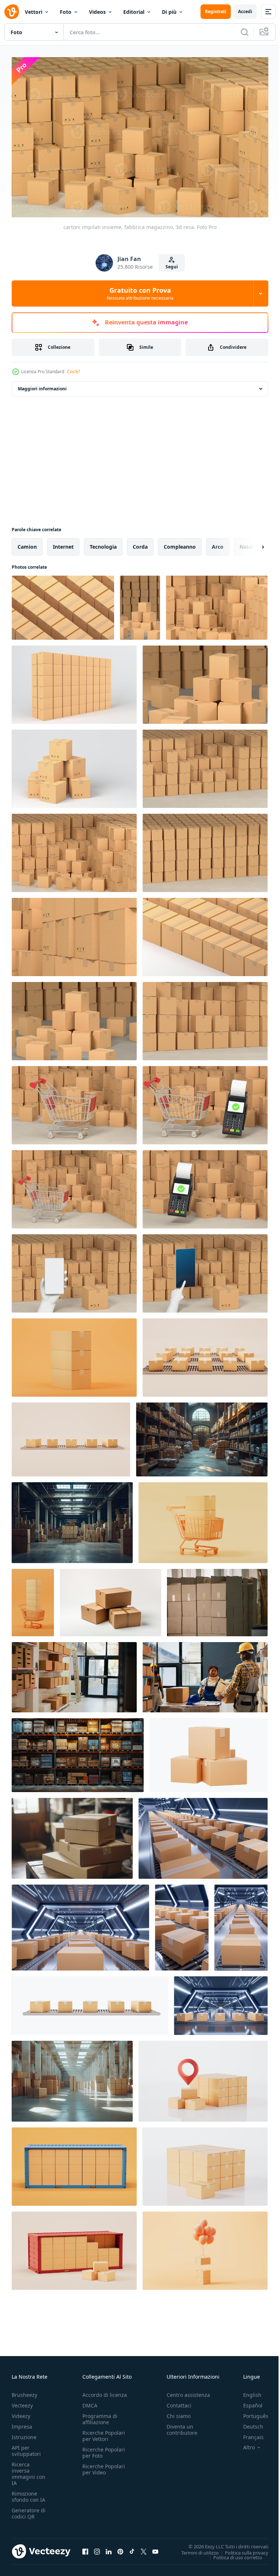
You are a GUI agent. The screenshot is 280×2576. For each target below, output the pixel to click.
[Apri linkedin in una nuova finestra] (109, 2548)
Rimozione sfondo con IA (28, 2493)
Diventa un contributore (182, 2426)
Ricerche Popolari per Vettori (104, 2432)
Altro (244, 2444)
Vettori (34, 12)
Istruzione (24, 2433)
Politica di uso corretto (232, 2554)
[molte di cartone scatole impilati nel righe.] (217, 1599)
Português (250, 2412)
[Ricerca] (245, 32)
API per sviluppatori (26, 2447)
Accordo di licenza (105, 2391)
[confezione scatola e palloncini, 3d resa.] (205, 2247)
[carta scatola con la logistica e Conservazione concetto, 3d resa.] (209, 1752)
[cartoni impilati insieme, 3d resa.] (74, 1354)
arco (218, 543)
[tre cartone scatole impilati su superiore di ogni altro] (110, 1599)
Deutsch (248, 2423)
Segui (172, 267)
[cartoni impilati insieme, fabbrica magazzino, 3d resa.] (63, 604)
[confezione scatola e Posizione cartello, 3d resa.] (203, 2078)
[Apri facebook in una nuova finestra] (85, 2548)
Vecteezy (22, 2402)
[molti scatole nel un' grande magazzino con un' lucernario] (72, 2078)
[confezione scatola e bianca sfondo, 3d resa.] (205, 2163)
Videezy (21, 2412)
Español (247, 2402)
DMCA (90, 2402)
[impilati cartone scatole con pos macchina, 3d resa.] (205, 1186)
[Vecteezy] (12, 12)
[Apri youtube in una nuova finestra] (155, 2548)
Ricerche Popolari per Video (104, 2466)
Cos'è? (73, 372)
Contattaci (179, 2402)
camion (27, 543)
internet (63, 543)
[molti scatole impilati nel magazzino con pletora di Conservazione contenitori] (72, 1519)
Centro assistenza (188, 2391)
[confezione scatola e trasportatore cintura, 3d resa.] (205, 1354)
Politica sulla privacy (241, 2549)
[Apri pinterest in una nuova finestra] (120, 2548)
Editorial (134, 12)
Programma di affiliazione (100, 2415)
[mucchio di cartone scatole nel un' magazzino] (72, 1835)
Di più (169, 12)
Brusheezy (24, 2391)
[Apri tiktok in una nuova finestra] (132, 2548)
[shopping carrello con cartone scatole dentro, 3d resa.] (74, 1102)
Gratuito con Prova (140, 293)
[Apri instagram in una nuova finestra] (97, 2548)
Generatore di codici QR (29, 2510)
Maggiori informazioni (42, 385)
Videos (97, 12)
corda (140, 543)
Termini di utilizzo (195, 2549)
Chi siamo (179, 2412)
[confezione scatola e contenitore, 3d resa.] (74, 2163)
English (247, 2391)
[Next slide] (251, 544)
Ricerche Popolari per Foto (104, 2449)
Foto (66, 12)
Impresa (22, 2423)
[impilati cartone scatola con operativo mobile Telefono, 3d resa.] (74, 1270)
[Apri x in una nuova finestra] (144, 2548)
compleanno (180, 543)
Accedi (245, 11)
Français (248, 2433)
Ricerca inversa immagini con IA (28, 2470)
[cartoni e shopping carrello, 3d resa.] (203, 1519)
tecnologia (103, 543)
